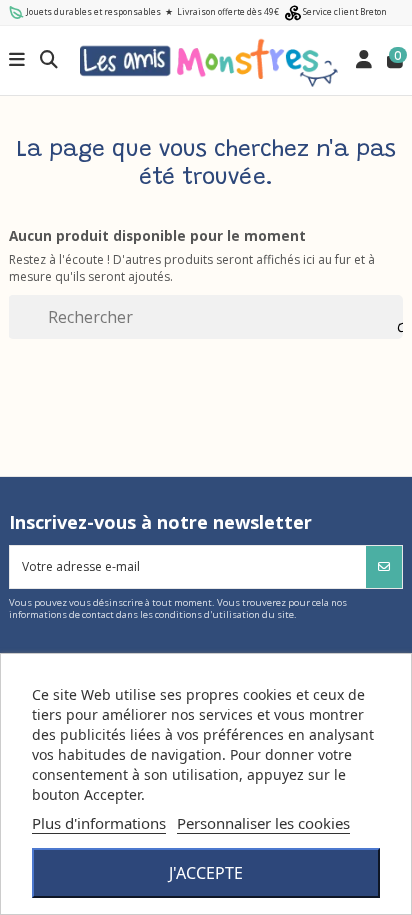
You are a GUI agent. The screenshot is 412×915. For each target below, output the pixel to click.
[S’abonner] (384, 567)
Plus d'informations (99, 823)
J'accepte (206, 873)
